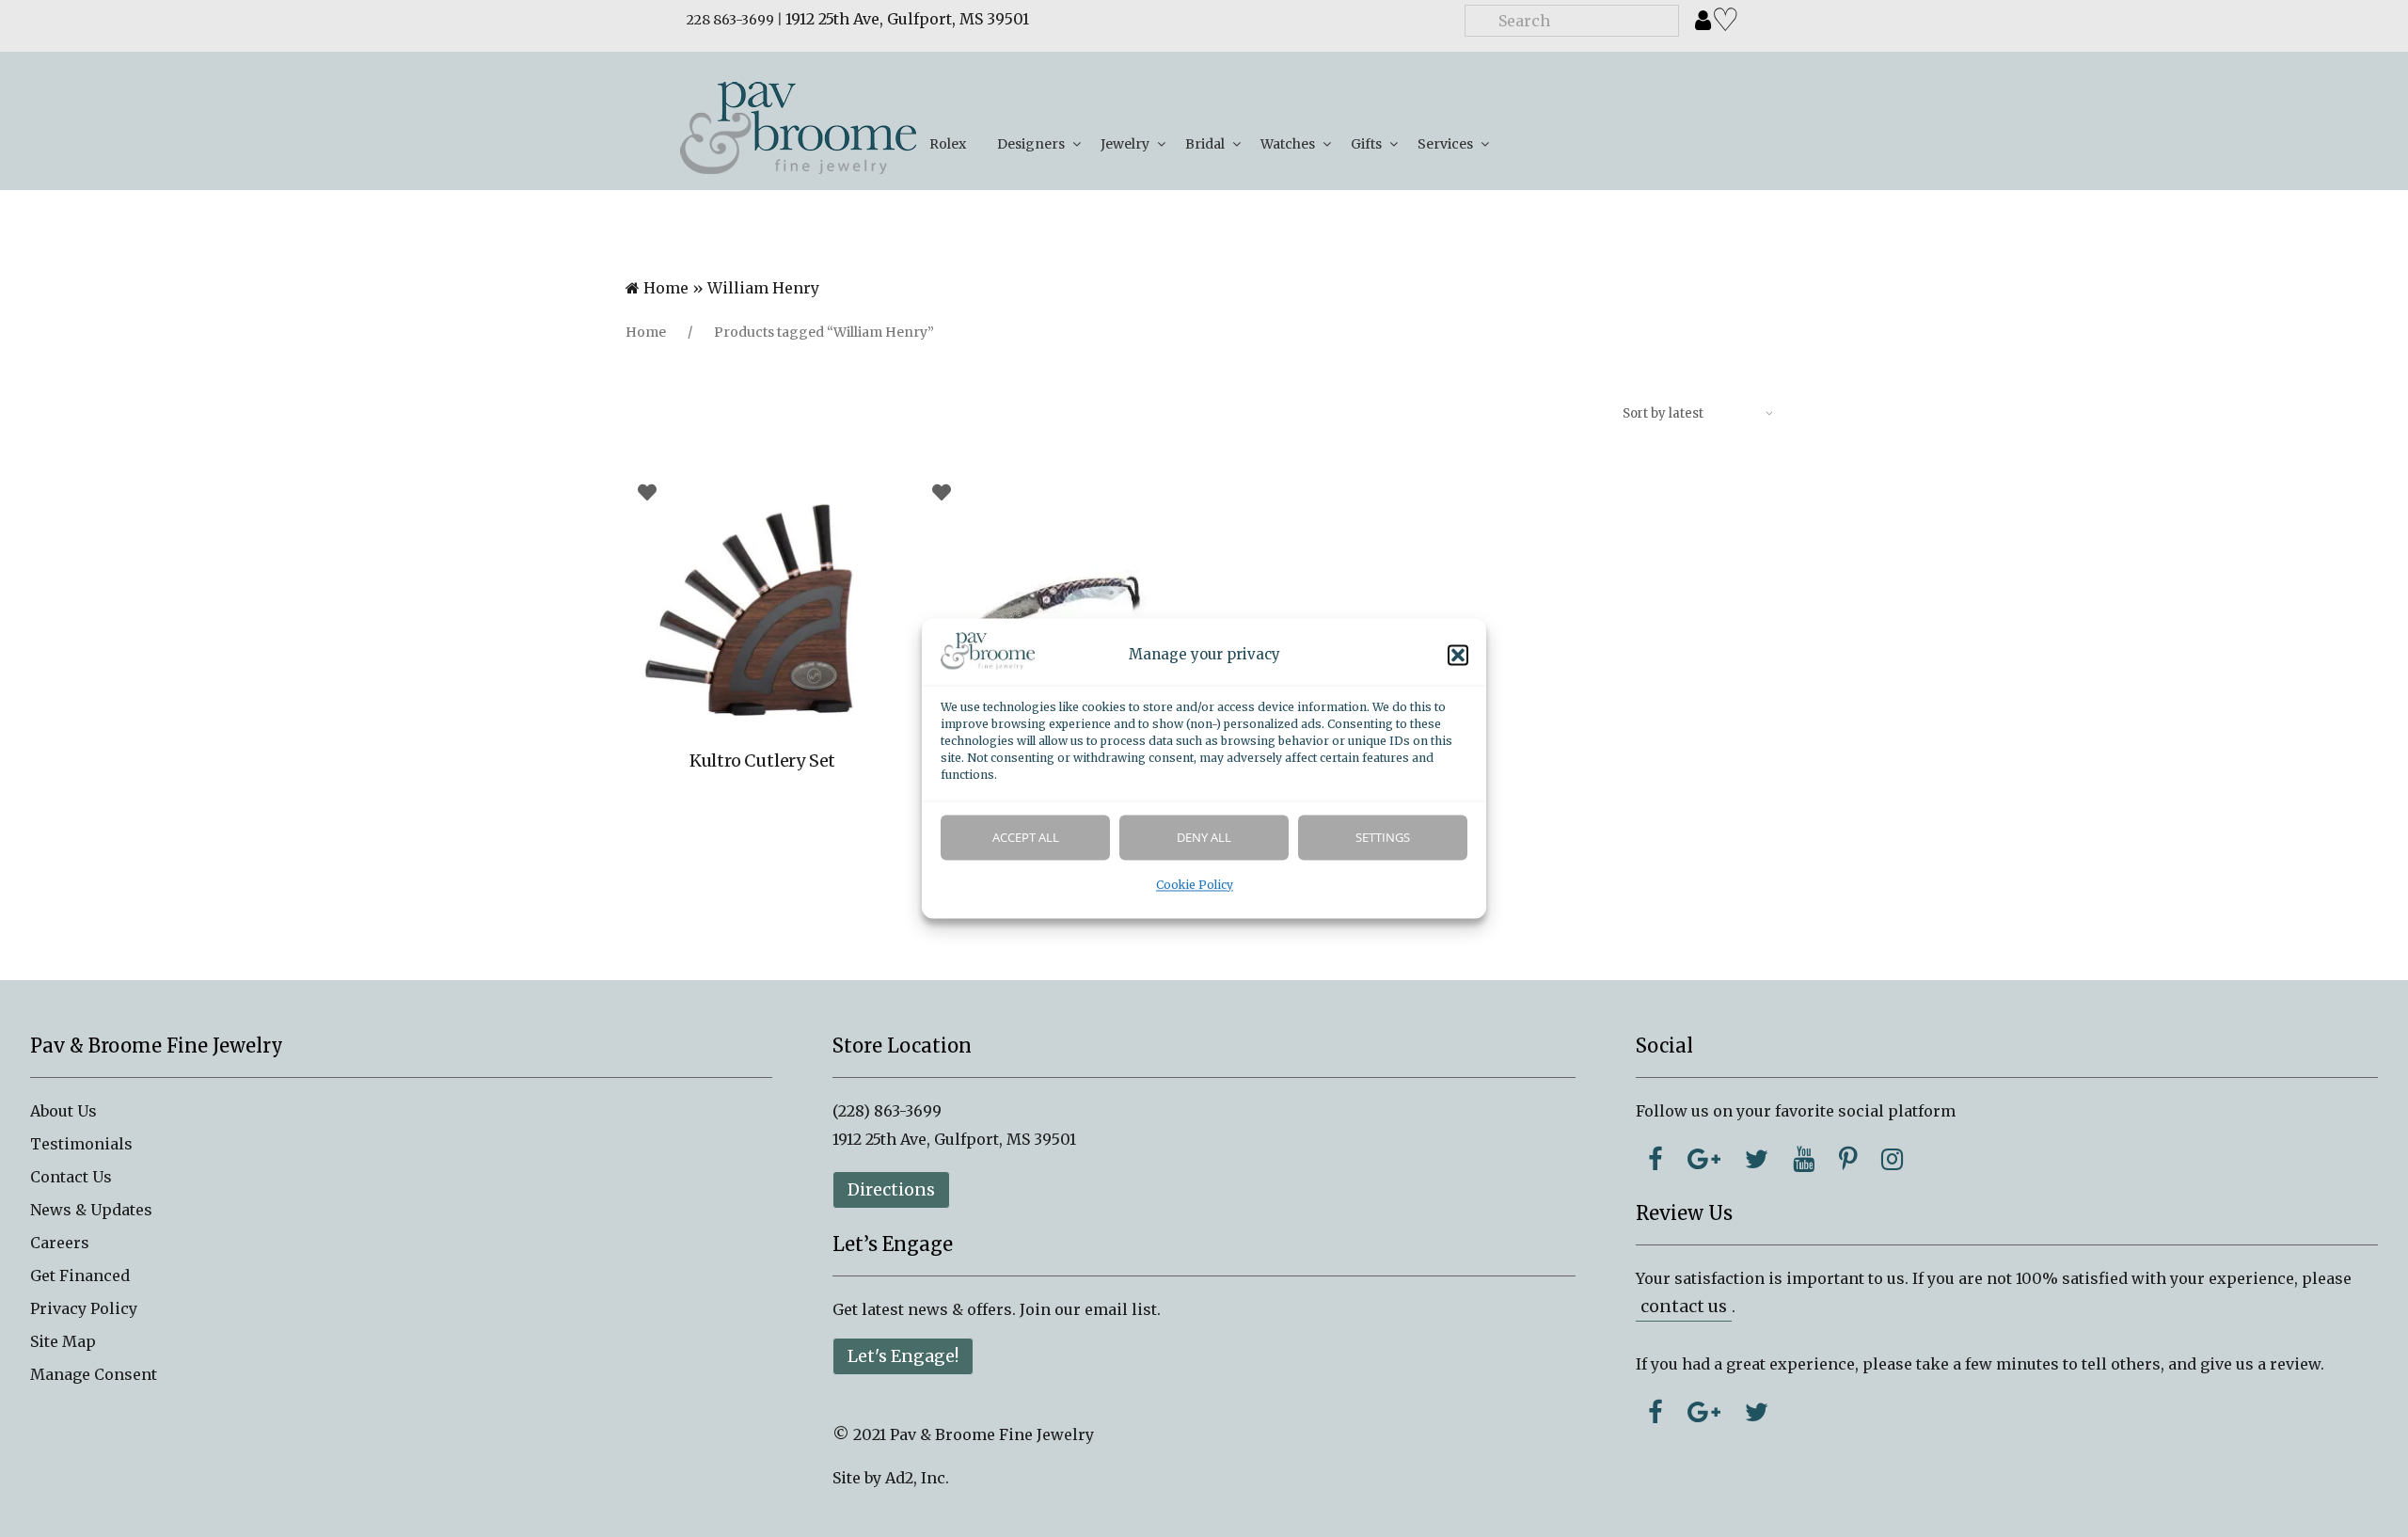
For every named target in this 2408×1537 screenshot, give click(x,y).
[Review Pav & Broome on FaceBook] (1655, 1412)
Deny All (1204, 838)
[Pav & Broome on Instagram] (1892, 1159)
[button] (1458, 656)
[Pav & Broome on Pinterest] (1848, 1159)
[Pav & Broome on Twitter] (1757, 1159)
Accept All (1026, 838)
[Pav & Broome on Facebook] (1655, 1159)
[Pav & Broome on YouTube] (1804, 1159)
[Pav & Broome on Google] (1704, 1159)
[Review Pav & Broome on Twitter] (1757, 1412)
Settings (1383, 838)
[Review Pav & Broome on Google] (1704, 1412)
